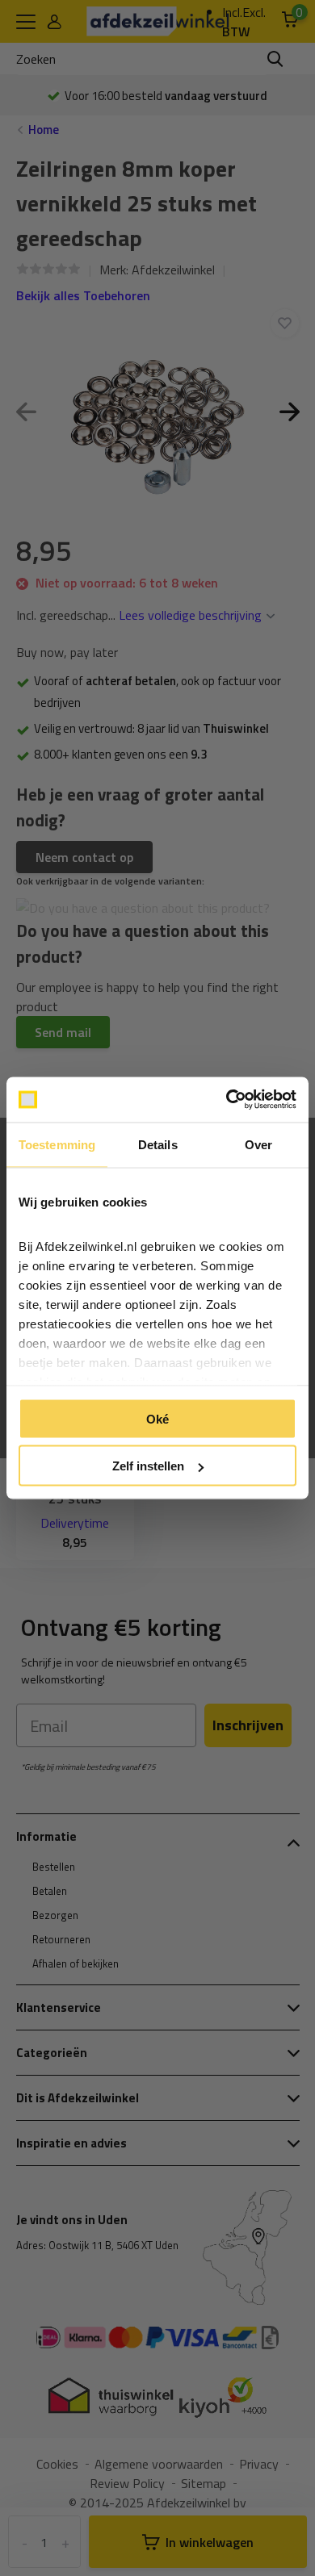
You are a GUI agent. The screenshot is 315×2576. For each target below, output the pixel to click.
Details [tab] (158, 1144)
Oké (157, 1418)
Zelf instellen (148, 1466)
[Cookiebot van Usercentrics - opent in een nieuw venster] (227, 1100)
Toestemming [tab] (57, 1144)
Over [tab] (258, 1144)
